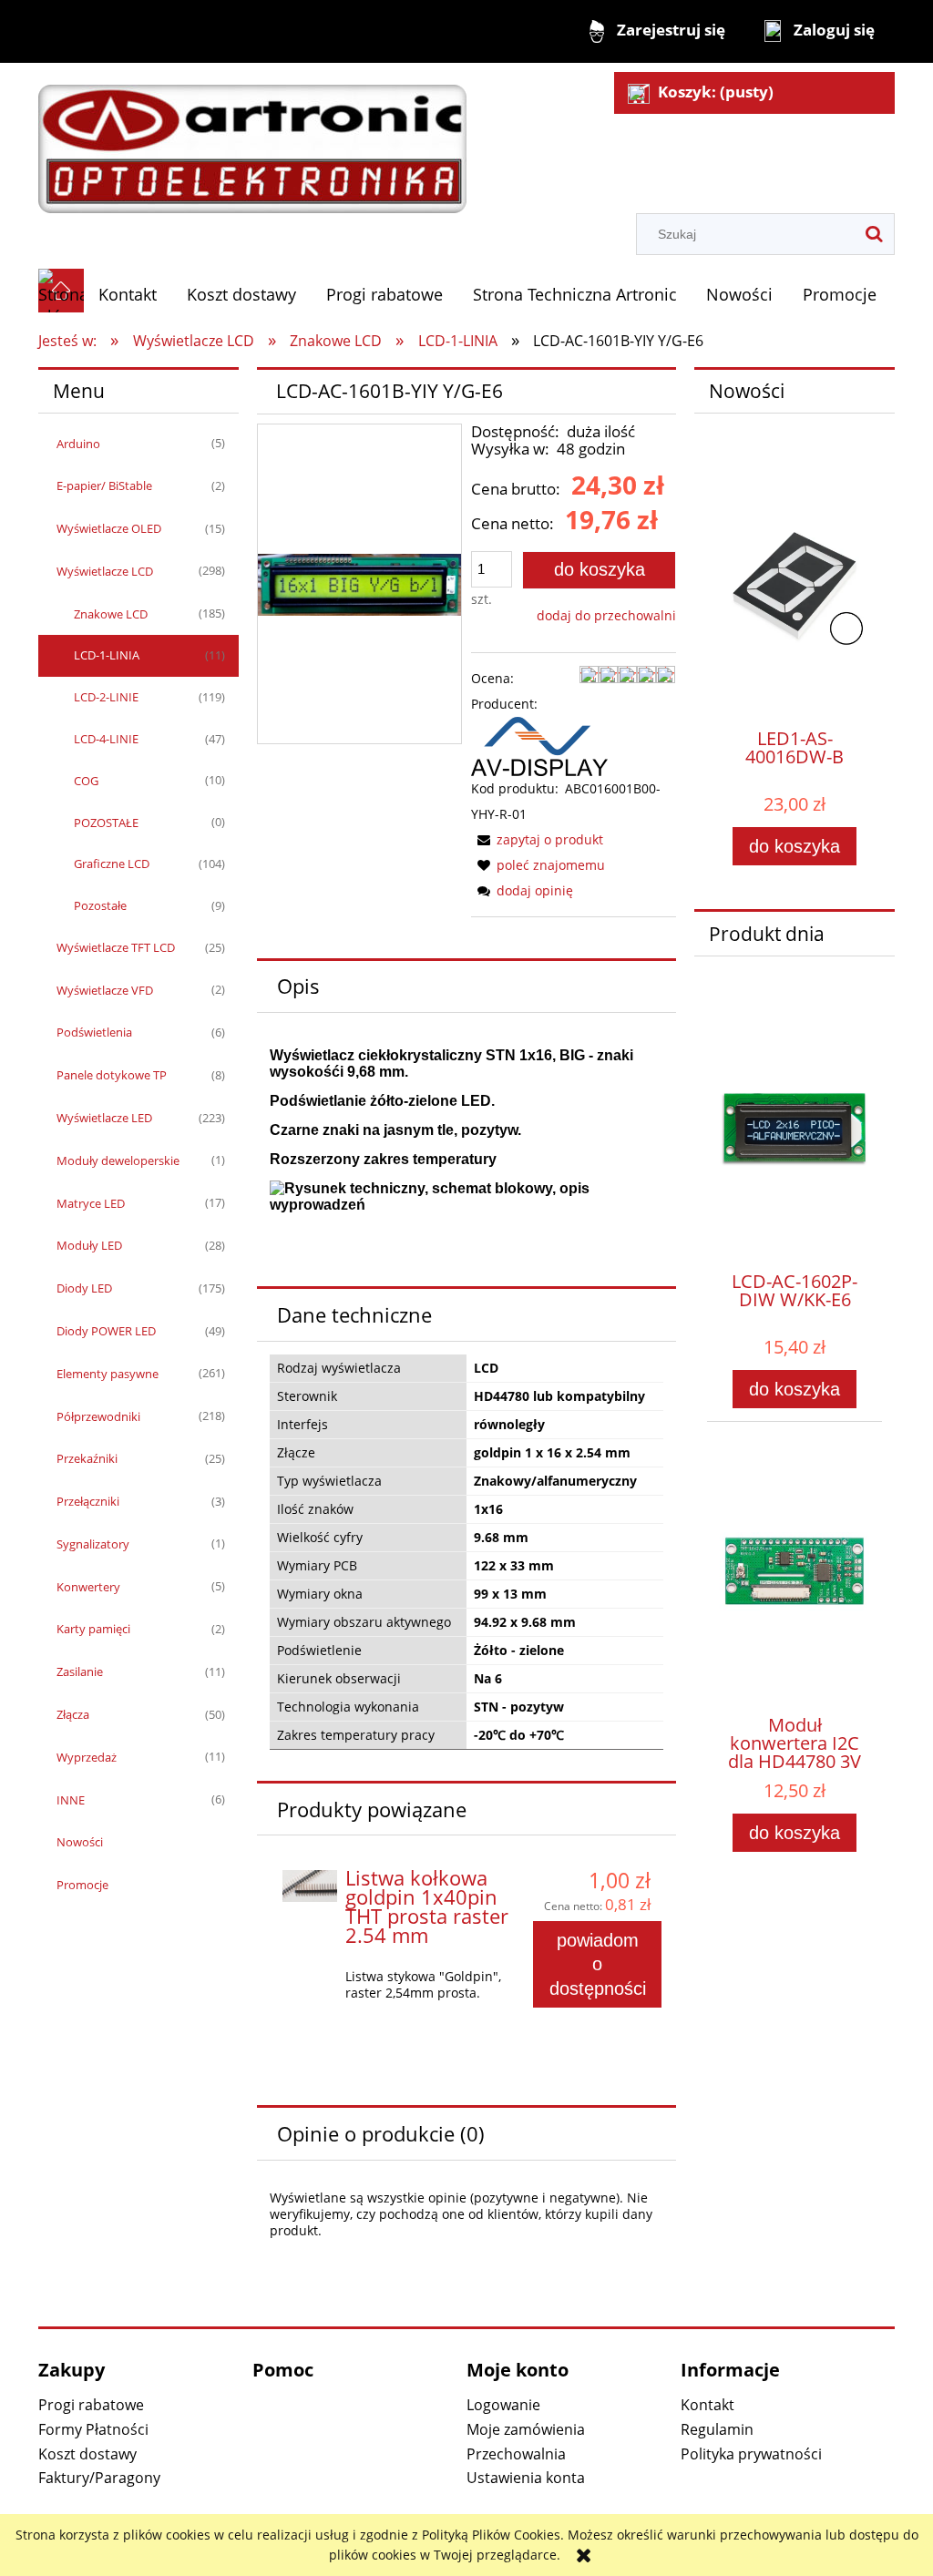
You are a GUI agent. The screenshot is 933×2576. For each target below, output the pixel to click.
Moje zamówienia (526, 2429)
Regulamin (717, 2429)
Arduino (78, 444)
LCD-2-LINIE (106, 697)
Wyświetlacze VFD (105, 990)
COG (86, 781)
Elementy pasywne (108, 1374)
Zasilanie (80, 1671)
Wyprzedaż (87, 1757)
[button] (537, 839)
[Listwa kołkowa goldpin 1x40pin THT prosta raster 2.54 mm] (310, 1886)
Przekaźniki (87, 1458)
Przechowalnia (516, 2454)
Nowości (80, 1842)
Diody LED (84, 1288)
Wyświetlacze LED (104, 1118)
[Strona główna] (252, 139)
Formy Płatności (93, 2429)
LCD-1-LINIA (107, 655)
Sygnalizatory (93, 1544)
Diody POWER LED (106, 1331)
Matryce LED (91, 1203)
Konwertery (88, 1587)
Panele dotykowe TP (112, 1075)
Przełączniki (88, 1501)
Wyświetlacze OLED (109, 528)
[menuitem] (128, 295)
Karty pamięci (93, 1629)
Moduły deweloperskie (118, 1160)
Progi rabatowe (91, 2405)
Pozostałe (100, 905)
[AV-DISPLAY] (539, 745)
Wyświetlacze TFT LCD (116, 947)
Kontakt (707, 2405)
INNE (71, 1800)
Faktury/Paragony (99, 2478)
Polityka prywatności (751, 2454)
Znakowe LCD (111, 614)
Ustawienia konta (526, 2478)
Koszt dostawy (87, 2454)
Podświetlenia (94, 1032)
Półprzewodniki (98, 1416)
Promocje (82, 1885)
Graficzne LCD (112, 864)
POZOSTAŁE (106, 823)
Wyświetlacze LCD (105, 571)
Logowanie (503, 2405)
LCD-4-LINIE (106, 739)
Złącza (73, 1714)
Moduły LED (89, 1245)
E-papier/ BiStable (104, 486)
